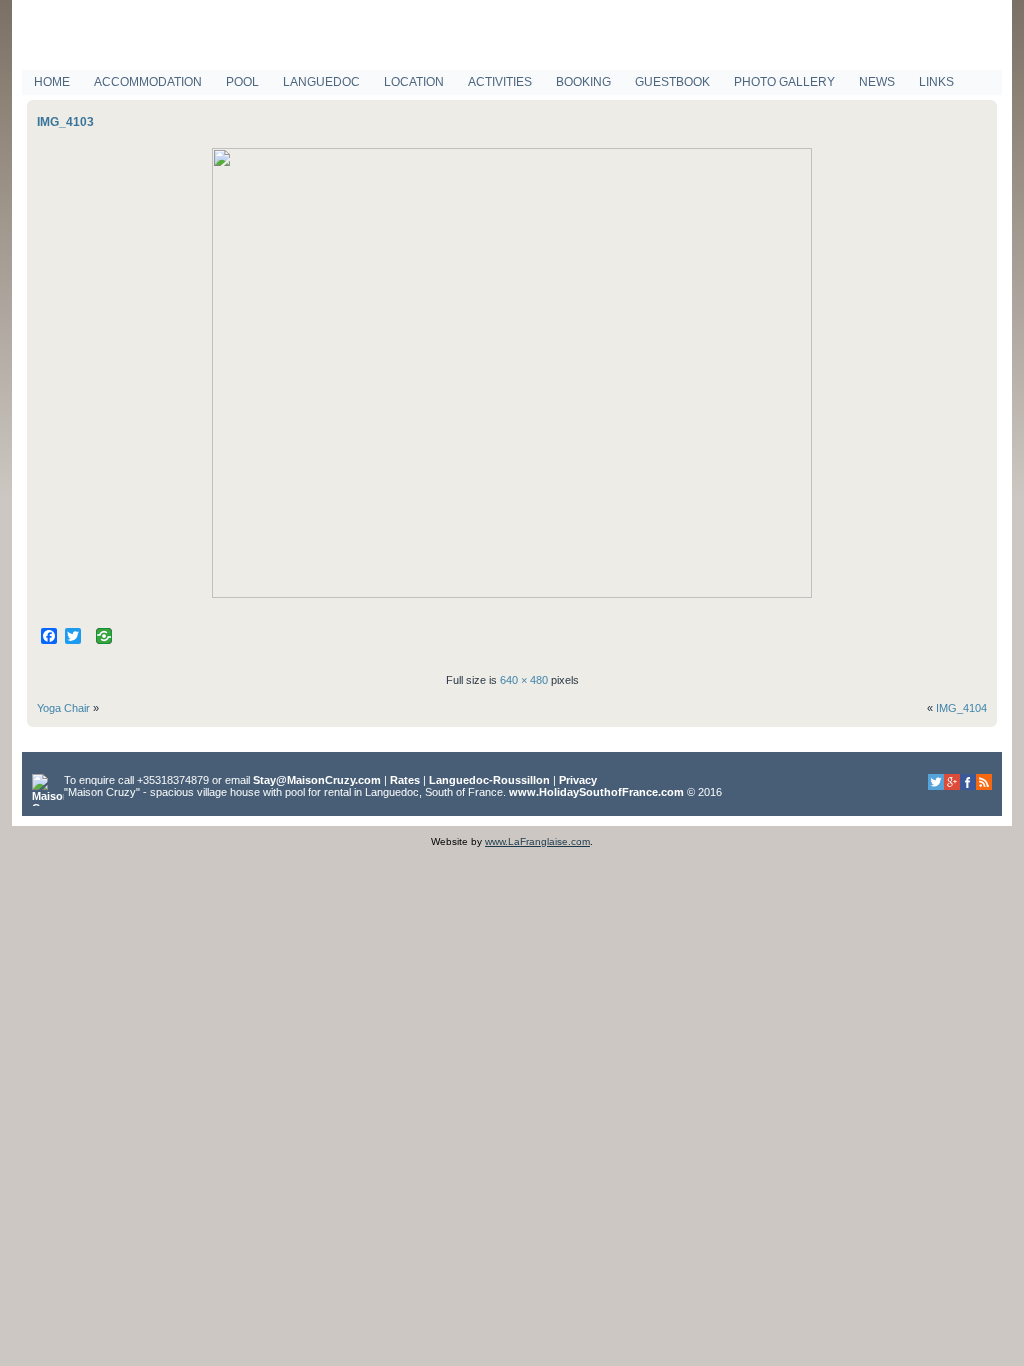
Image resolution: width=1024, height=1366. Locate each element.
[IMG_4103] (512, 594)
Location (414, 82)
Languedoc (321, 82)
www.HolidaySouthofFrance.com (596, 792)
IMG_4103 (65, 122)
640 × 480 (524, 680)
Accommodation (148, 82)
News (877, 82)
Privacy (578, 780)
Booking (583, 82)
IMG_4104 (961, 708)
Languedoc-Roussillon (489, 780)
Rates (405, 780)
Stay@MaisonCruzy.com (317, 780)
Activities (500, 82)
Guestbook (672, 82)
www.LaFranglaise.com (537, 841)
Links (936, 82)
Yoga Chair (63, 708)
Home (52, 82)
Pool (242, 82)
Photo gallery (784, 82)
